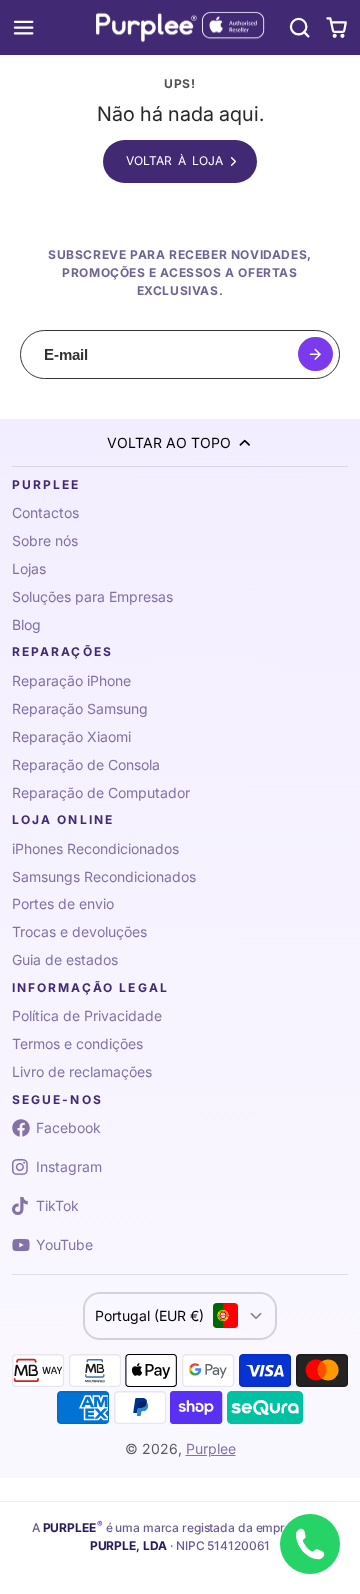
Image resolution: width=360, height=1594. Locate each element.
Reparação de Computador (101, 792)
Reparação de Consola (86, 764)
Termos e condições (77, 1043)
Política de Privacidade (87, 1015)
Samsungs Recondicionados (104, 876)
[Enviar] (315, 354)
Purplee (211, 1448)
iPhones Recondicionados (95, 848)
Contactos (45, 512)
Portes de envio (63, 903)
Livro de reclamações (82, 1071)
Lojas (29, 568)
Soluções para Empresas (92, 596)
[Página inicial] (180, 28)
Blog (26, 624)
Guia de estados (65, 959)
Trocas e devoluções (79, 931)
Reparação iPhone (71, 680)
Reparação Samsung (80, 708)
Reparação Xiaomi (71, 736)
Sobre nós (45, 540)
